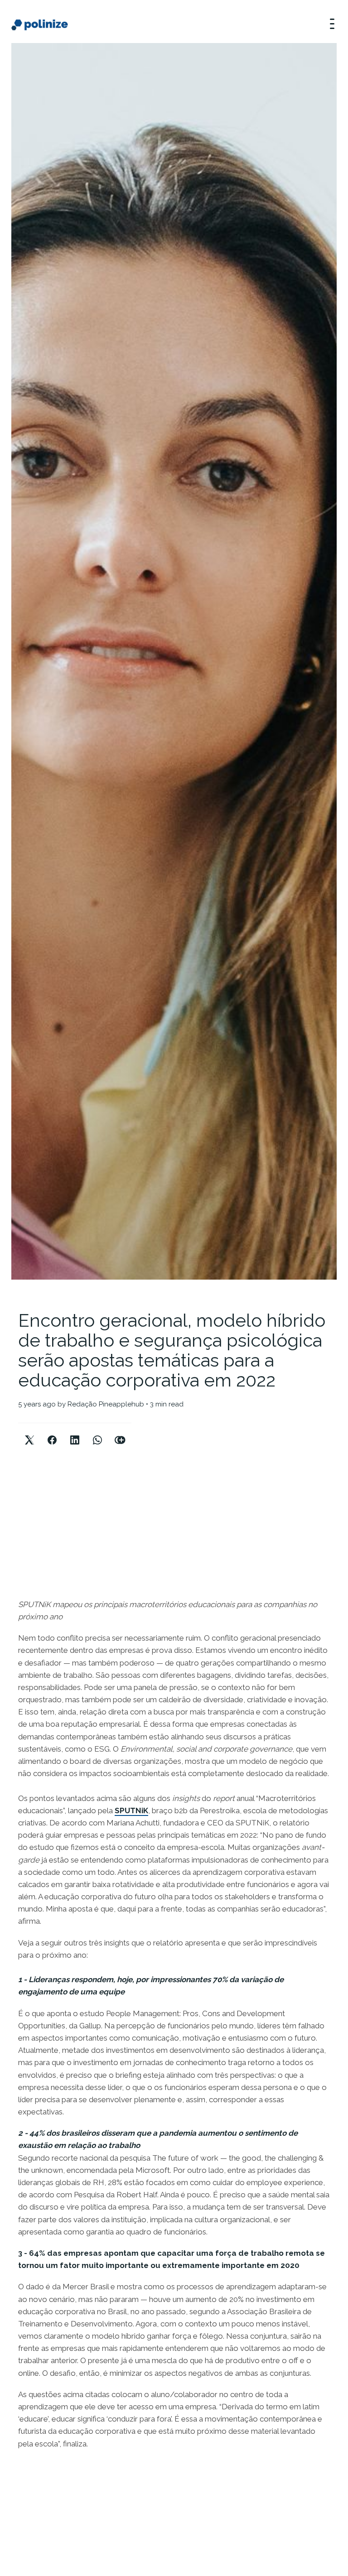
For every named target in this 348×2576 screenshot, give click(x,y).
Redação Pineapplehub (106, 1404)
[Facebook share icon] (52, 1432)
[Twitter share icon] (29, 1432)
